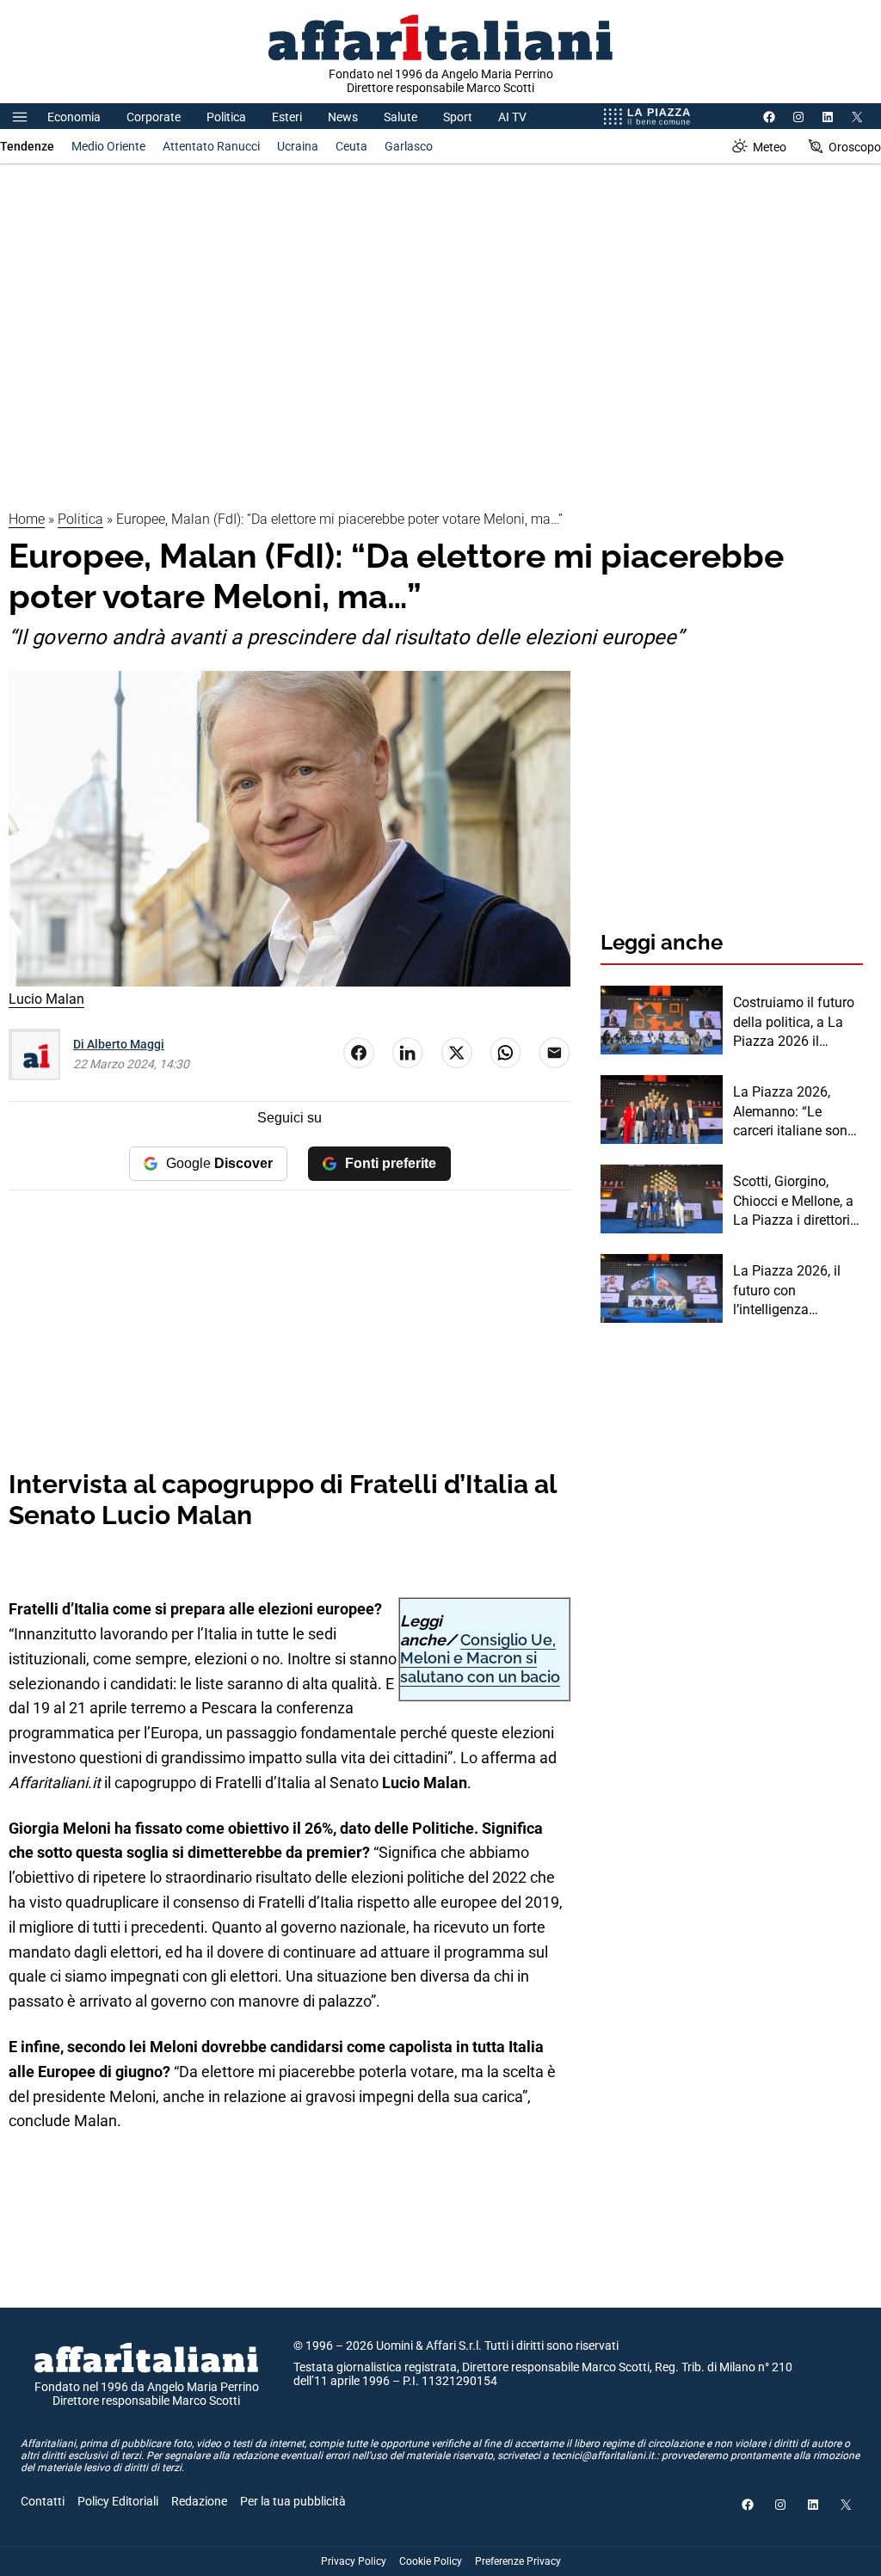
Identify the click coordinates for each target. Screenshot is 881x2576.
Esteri (287, 117)
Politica (226, 117)
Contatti (43, 2501)
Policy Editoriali (118, 2501)
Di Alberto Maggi (119, 1044)
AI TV (512, 117)
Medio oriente (108, 146)
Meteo (770, 147)
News (343, 117)
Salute (400, 117)
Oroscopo (855, 147)
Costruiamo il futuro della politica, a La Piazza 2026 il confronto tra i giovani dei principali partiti (796, 1023)
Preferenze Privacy (518, 2561)
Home (27, 519)
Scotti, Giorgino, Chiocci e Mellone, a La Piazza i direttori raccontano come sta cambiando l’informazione (797, 1202)
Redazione (199, 2501)
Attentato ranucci (211, 146)
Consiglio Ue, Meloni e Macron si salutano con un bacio (480, 1658)
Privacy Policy (354, 2561)
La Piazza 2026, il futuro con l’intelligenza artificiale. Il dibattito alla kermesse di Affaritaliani (795, 1291)
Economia (74, 117)
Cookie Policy (431, 2561)
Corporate (154, 117)
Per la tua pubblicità (293, 2501)
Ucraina (298, 146)
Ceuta (351, 146)
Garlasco (409, 146)
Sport (458, 117)
